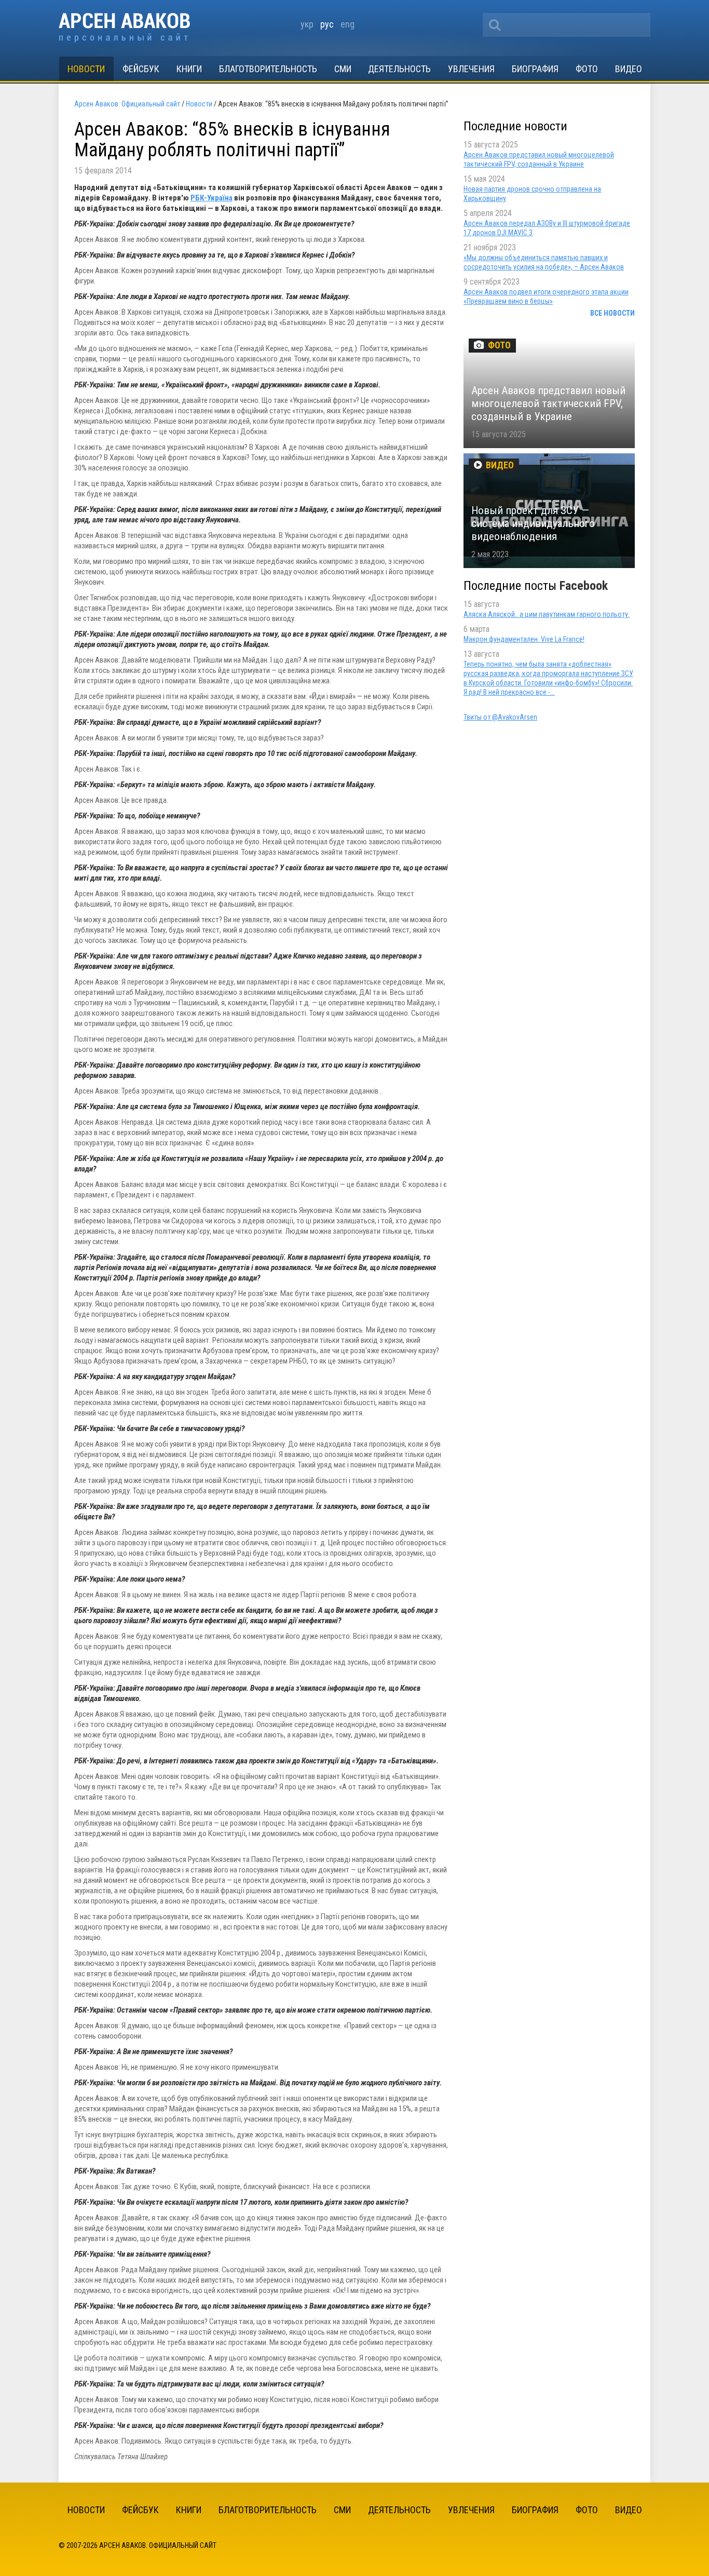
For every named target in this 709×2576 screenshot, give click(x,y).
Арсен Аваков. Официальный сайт (124, 28)
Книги (189, 69)
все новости (612, 313)
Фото (587, 69)
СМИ (343, 69)
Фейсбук (141, 69)
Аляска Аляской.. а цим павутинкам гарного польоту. (547, 614)
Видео (629, 69)
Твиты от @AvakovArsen (500, 717)
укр (307, 24)
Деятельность (399, 69)
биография (535, 69)
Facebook (584, 586)
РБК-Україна (212, 198)
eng (347, 24)
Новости (86, 69)
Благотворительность (268, 69)
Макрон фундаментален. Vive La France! (524, 639)
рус (327, 24)
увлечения (471, 69)
